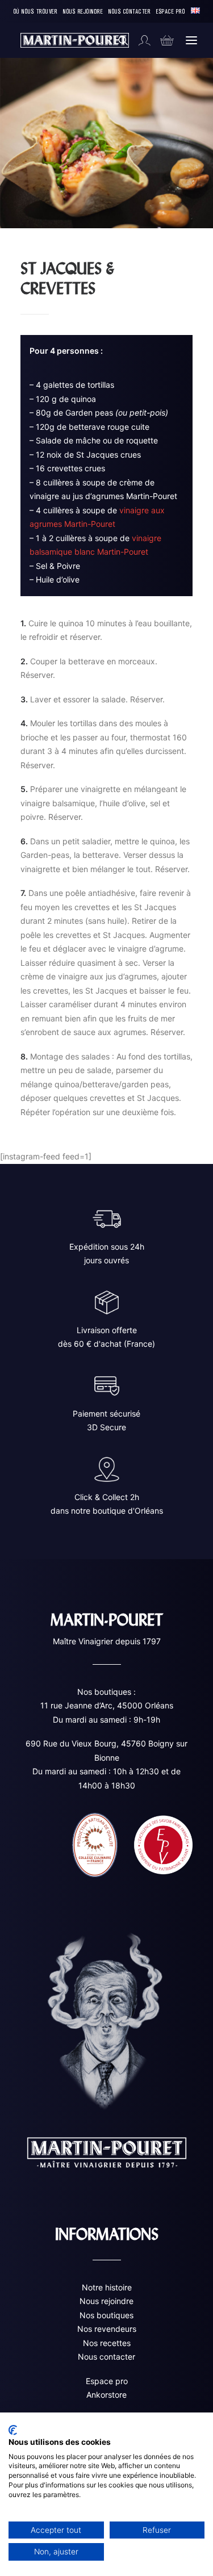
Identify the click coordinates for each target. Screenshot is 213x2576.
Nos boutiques (106, 2315)
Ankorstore (106, 2395)
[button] (191, 40)
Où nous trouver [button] (36, 11)
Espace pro (107, 2381)
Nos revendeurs (107, 2329)
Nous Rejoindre (83, 11)
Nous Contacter (130, 11)
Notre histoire (107, 2287)
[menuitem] (36, 11)
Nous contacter (106, 2357)
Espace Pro (171, 11)
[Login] (139, 40)
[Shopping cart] (162, 40)
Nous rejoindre (106, 2301)
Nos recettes (107, 2343)
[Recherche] (118, 40)
